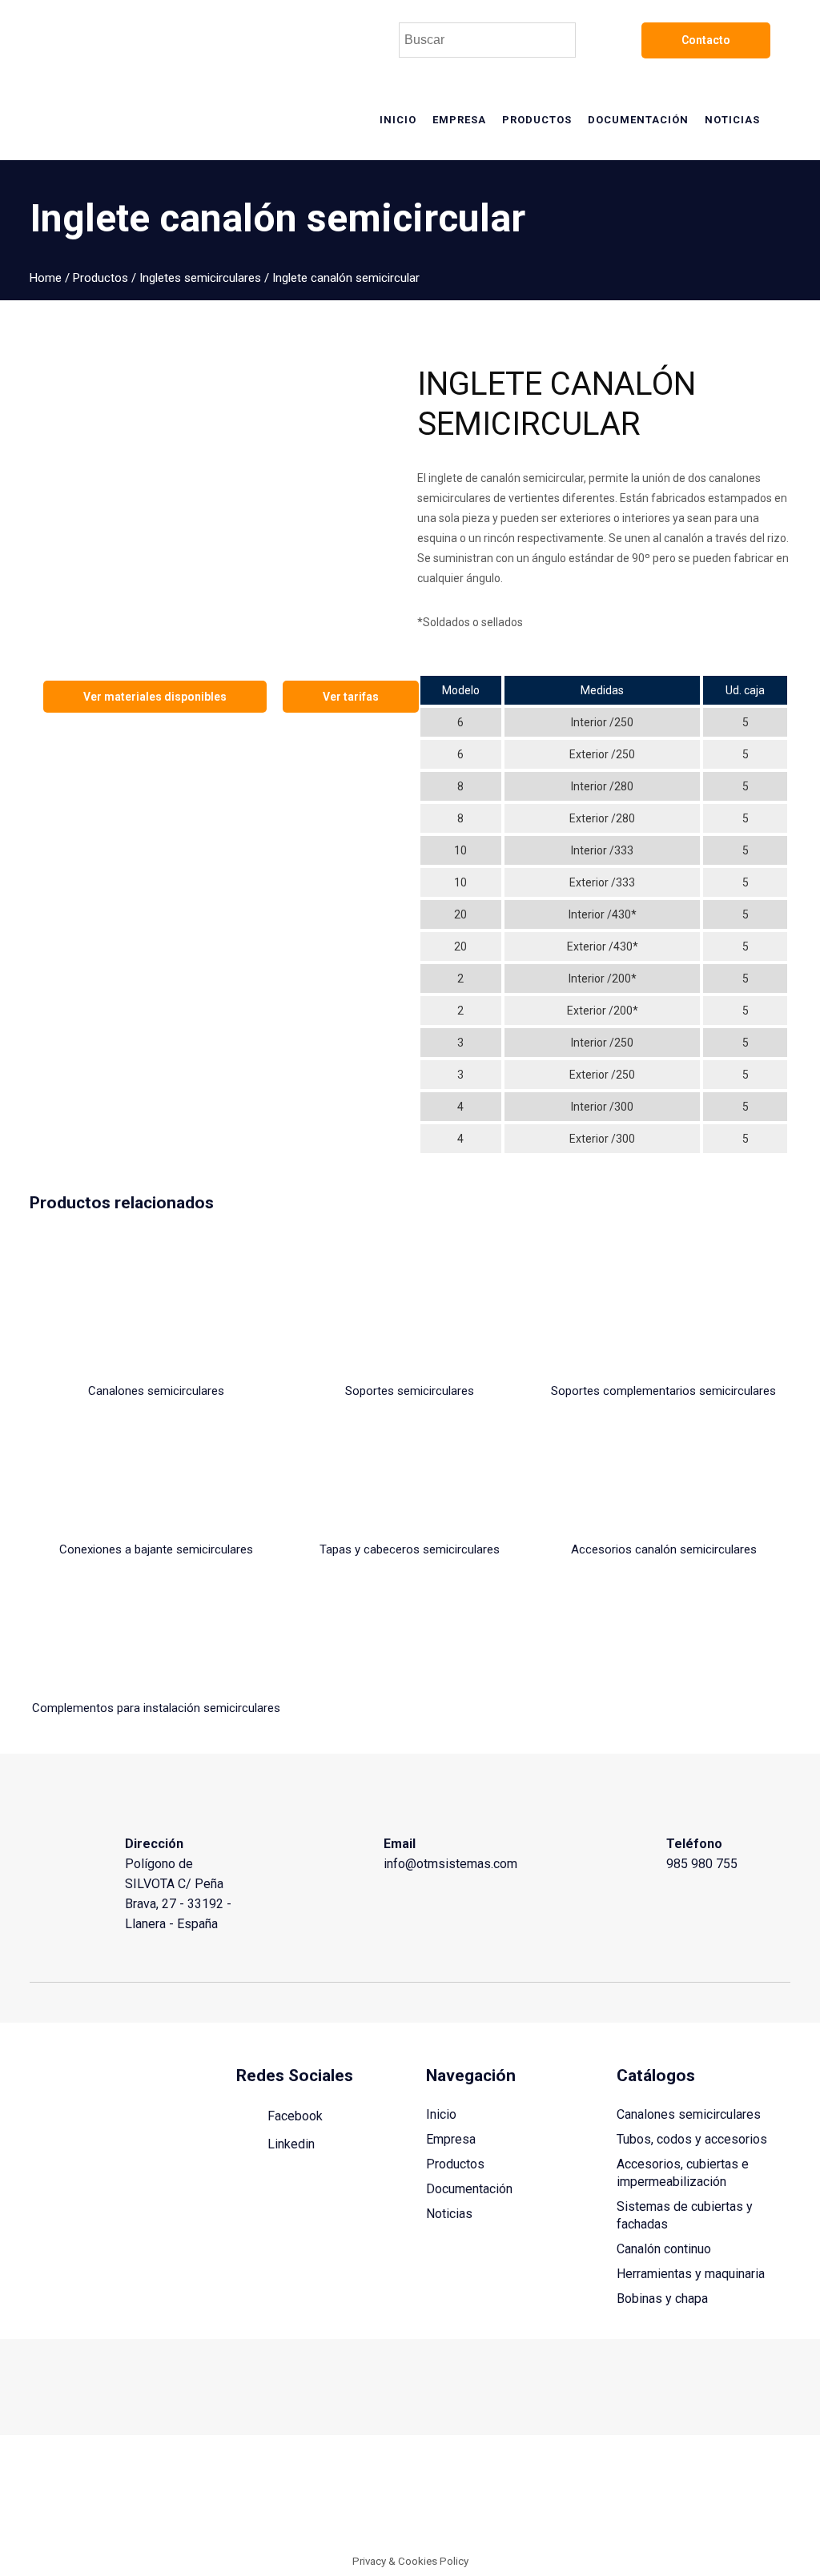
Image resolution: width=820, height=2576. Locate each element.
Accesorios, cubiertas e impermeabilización (683, 2173)
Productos (100, 278)
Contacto (706, 40)
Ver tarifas (351, 697)
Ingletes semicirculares (200, 278)
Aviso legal (549, 2499)
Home (46, 278)
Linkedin (289, 2144)
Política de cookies (630, 2499)
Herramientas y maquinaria (691, 2274)
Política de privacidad (737, 2499)
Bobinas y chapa (662, 2299)
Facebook (293, 2116)
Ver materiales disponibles (155, 697)
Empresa (451, 2139)
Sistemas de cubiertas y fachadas (685, 2215)
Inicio (441, 2114)
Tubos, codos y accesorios (692, 2139)
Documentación (469, 2189)
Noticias (449, 2214)
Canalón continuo (664, 2249)
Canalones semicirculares (689, 2114)
